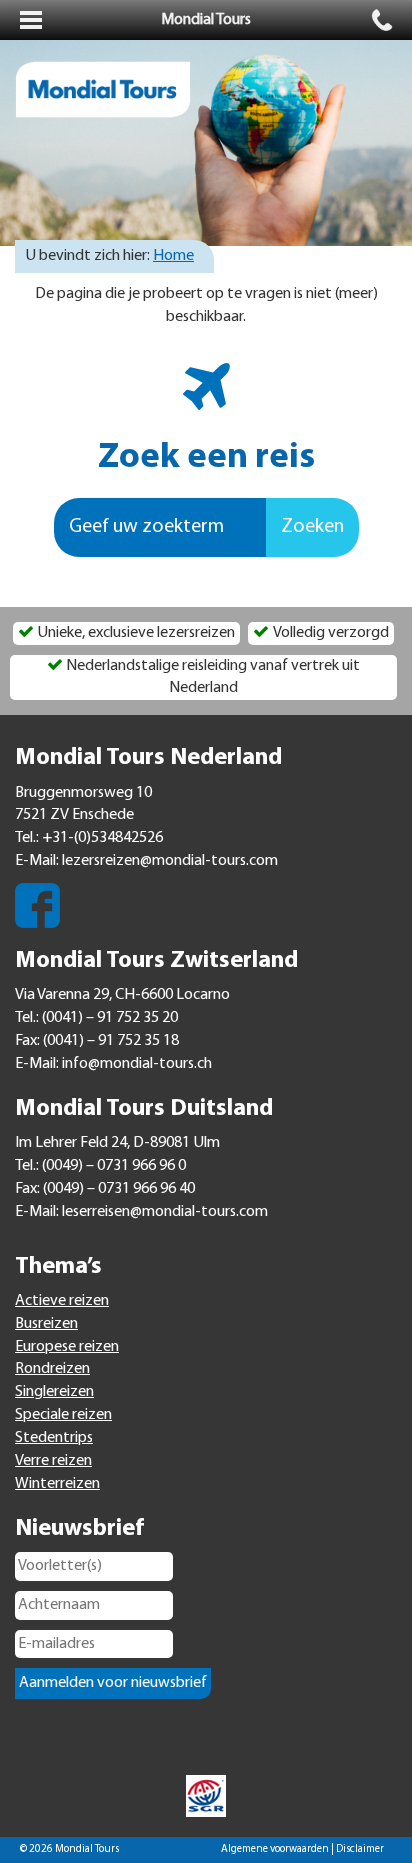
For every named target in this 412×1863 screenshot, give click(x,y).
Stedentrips (54, 1438)
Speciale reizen (63, 1415)
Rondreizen (52, 1369)
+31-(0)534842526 (102, 838)
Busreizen (46, 1324)
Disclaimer (360, 1849)
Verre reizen (53, 1461)
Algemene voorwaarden (275, 1849)
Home (173, 256)
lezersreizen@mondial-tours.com (170, 861)
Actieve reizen (62, 1301)
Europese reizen (67, 1347)
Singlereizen (54, 1392)
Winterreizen (57, 1484)
